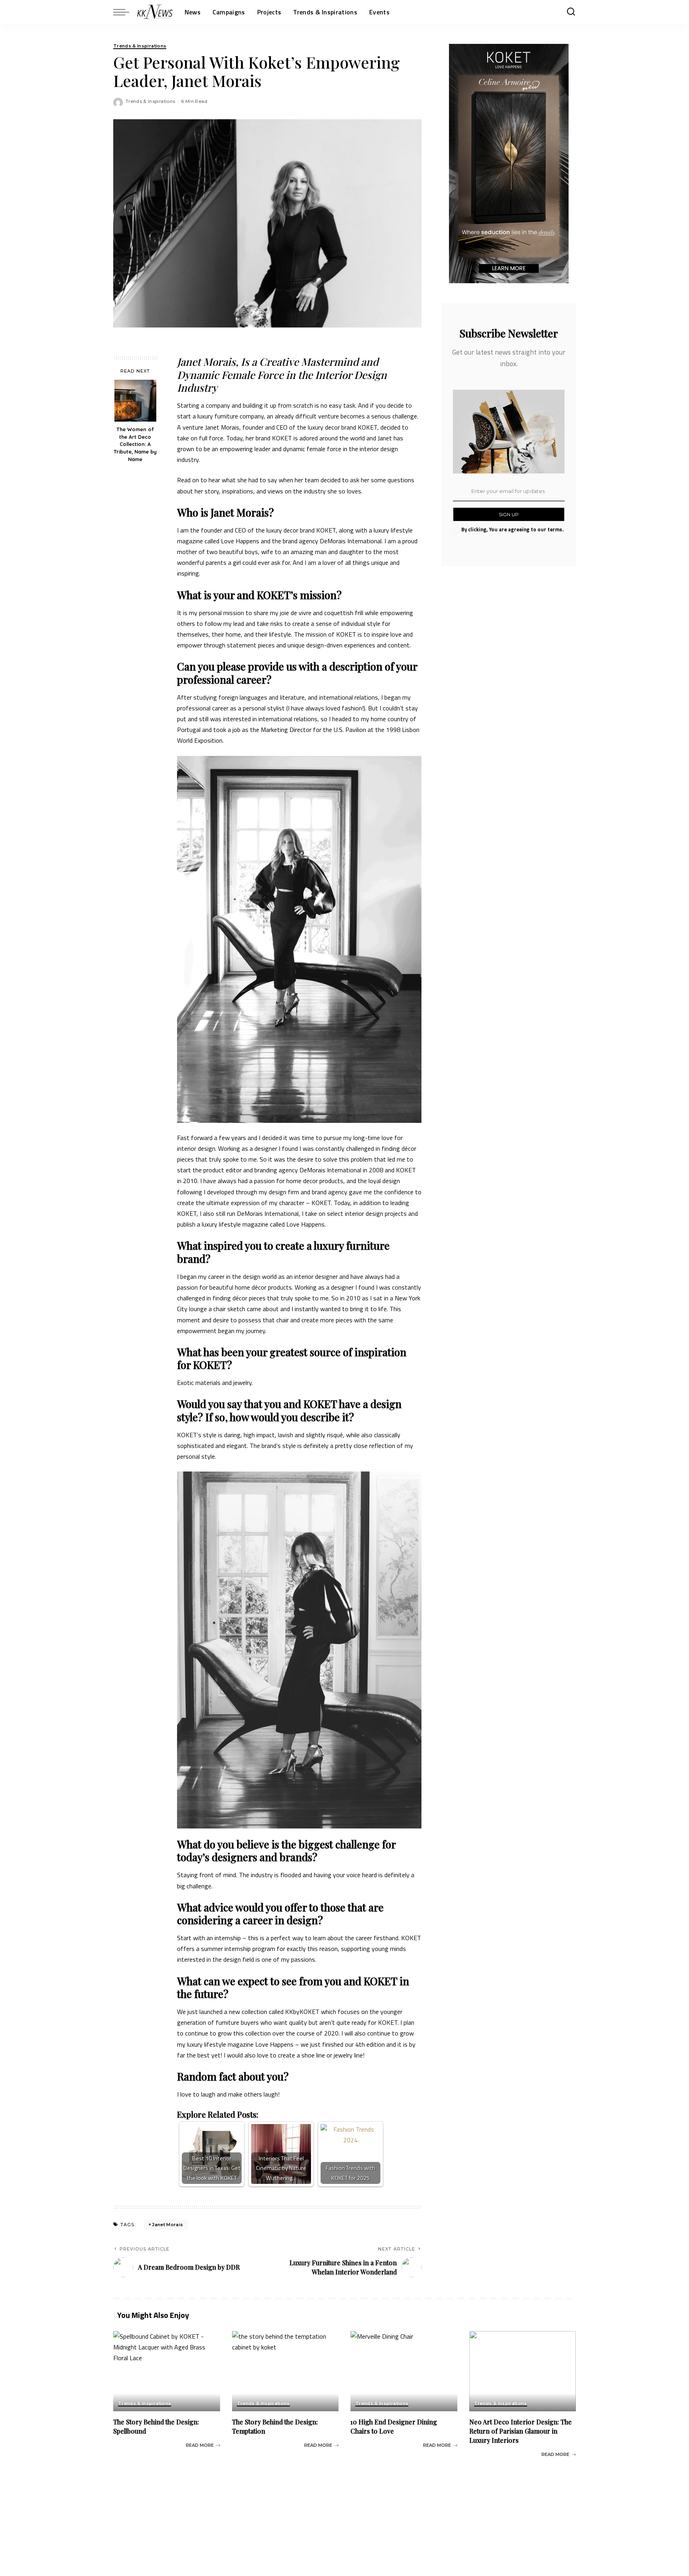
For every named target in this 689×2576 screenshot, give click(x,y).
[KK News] (155, 12)
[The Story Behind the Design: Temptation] (285, 2371)
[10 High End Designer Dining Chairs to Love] (404, 2371)
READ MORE (200, 2445)
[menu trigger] (125, 12)
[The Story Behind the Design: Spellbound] (167, 2371)
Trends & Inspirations (140, 46)
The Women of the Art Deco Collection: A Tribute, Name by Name (135, 444)
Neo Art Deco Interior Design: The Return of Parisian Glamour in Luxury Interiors (521, 2431)
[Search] (571, 12)
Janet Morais (167, 2225)
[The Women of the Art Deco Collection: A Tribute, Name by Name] (135, 401)
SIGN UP (509, 514)
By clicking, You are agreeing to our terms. (512, 529)
